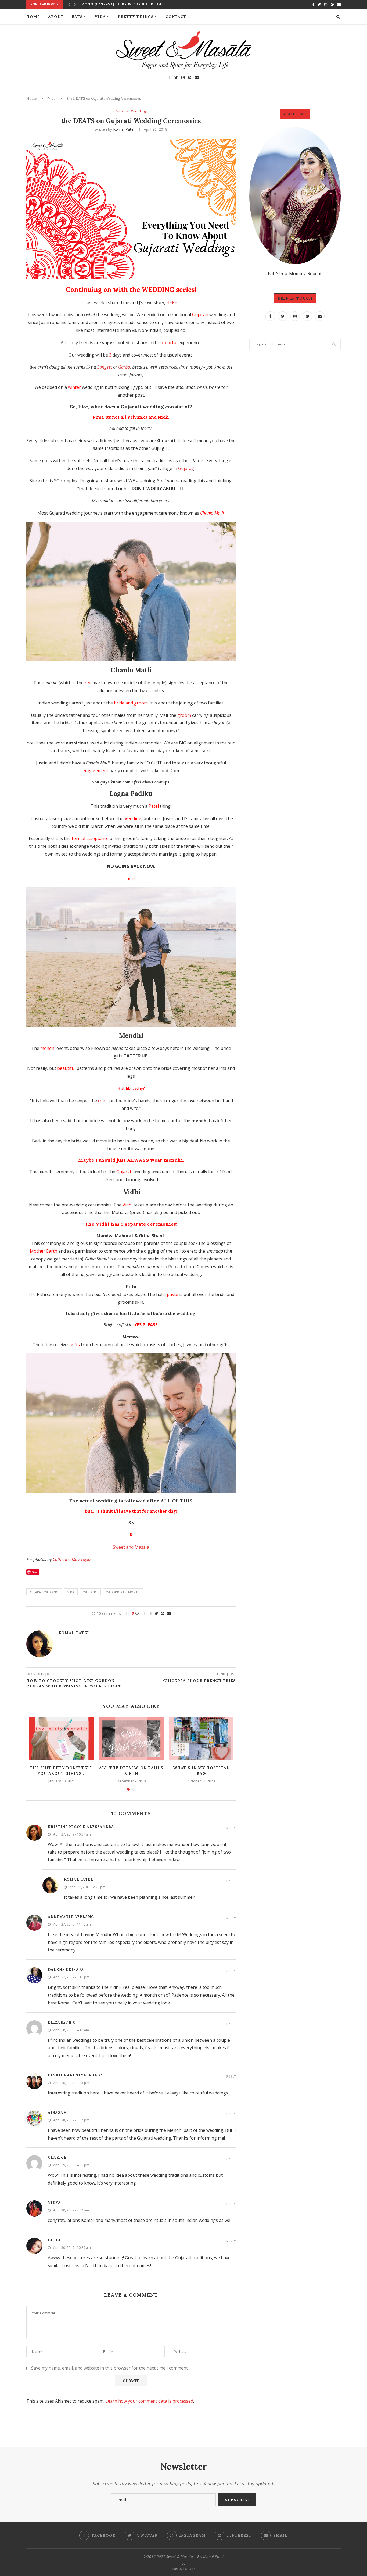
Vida (100, 17)
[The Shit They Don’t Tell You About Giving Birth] (62, 1739)
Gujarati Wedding (44, 1592)
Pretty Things (136, 17)
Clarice (57, 2158)
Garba (124, 367)
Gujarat (186, 468)
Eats (77, 17)
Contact (176, 17)
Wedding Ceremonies (123, 1592)
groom (184, 715)
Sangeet (105, 367)
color (103, 1101)
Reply (231, 1828)
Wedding (138, 111)
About (56, 17)
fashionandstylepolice (76, 2075)
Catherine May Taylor (72, 1559)
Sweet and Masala (131, 1547)
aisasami (58, 2113)
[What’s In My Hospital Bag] (201, 1739)
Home (33, 17)
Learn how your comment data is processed (149, 2401)
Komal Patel (124, 129)
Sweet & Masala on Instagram (186, 2438)
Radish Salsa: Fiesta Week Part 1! (115, 6)
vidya (54, 2203)
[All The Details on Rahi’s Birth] (131, 1739)
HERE (172, 302)
